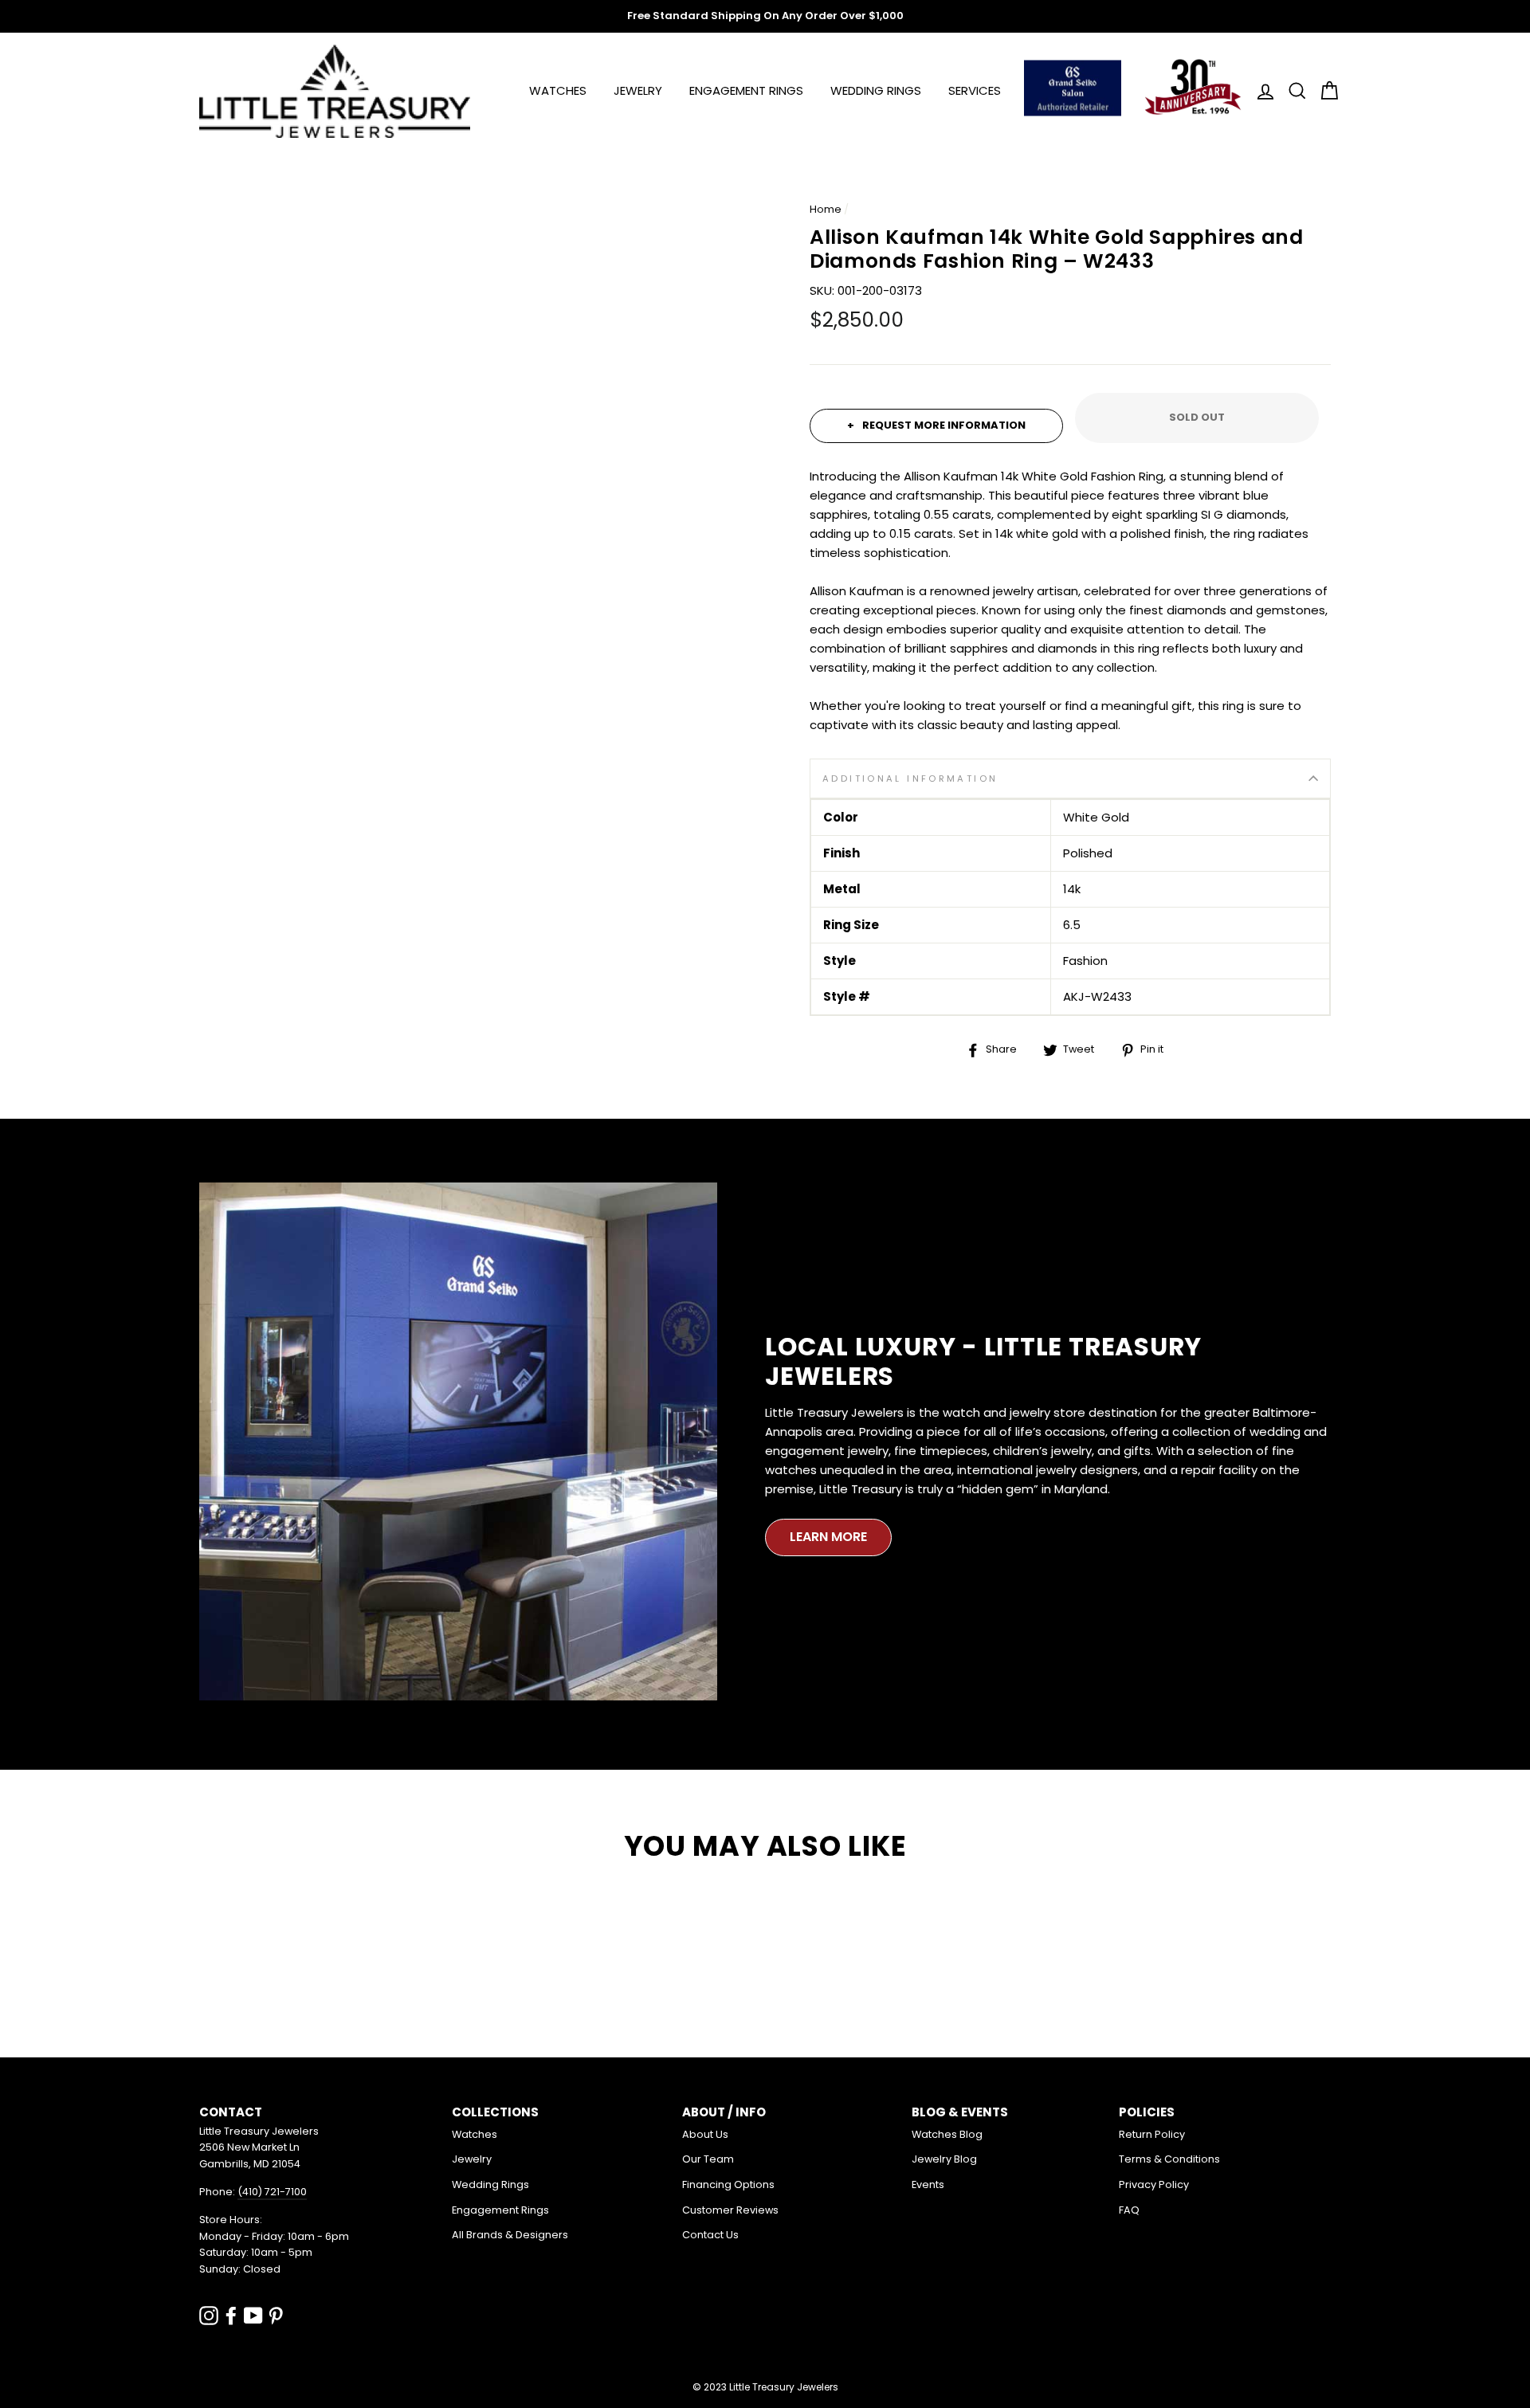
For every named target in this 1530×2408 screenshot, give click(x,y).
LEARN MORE (828, 1537)
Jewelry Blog (944, 2159)
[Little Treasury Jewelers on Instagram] (209, 2315)
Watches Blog (947, 2134)
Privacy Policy (1154, 2184)
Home (826, 209)
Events (928, 2184)
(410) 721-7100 (272, 2192)
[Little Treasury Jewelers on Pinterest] (276, 2315)
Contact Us (710, 2235)
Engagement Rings (746, 90)
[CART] (1324, 91)
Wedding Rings (876, 90)
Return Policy (1152, 2134)
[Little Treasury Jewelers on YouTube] (253, 2315)
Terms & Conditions (1169, 2159)
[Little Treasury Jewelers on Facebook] (231, 2315)
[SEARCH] (1293, 91)
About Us (705, 2134)
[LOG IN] (1261, 91)
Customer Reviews (730, 2210)
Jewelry (638, 90)
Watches (558, 90)
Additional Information (910, 778)
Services (975, 90)
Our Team (708, 2159)
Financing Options (728, 2184)
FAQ (1129, 2210)
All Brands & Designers (510, 2235)
